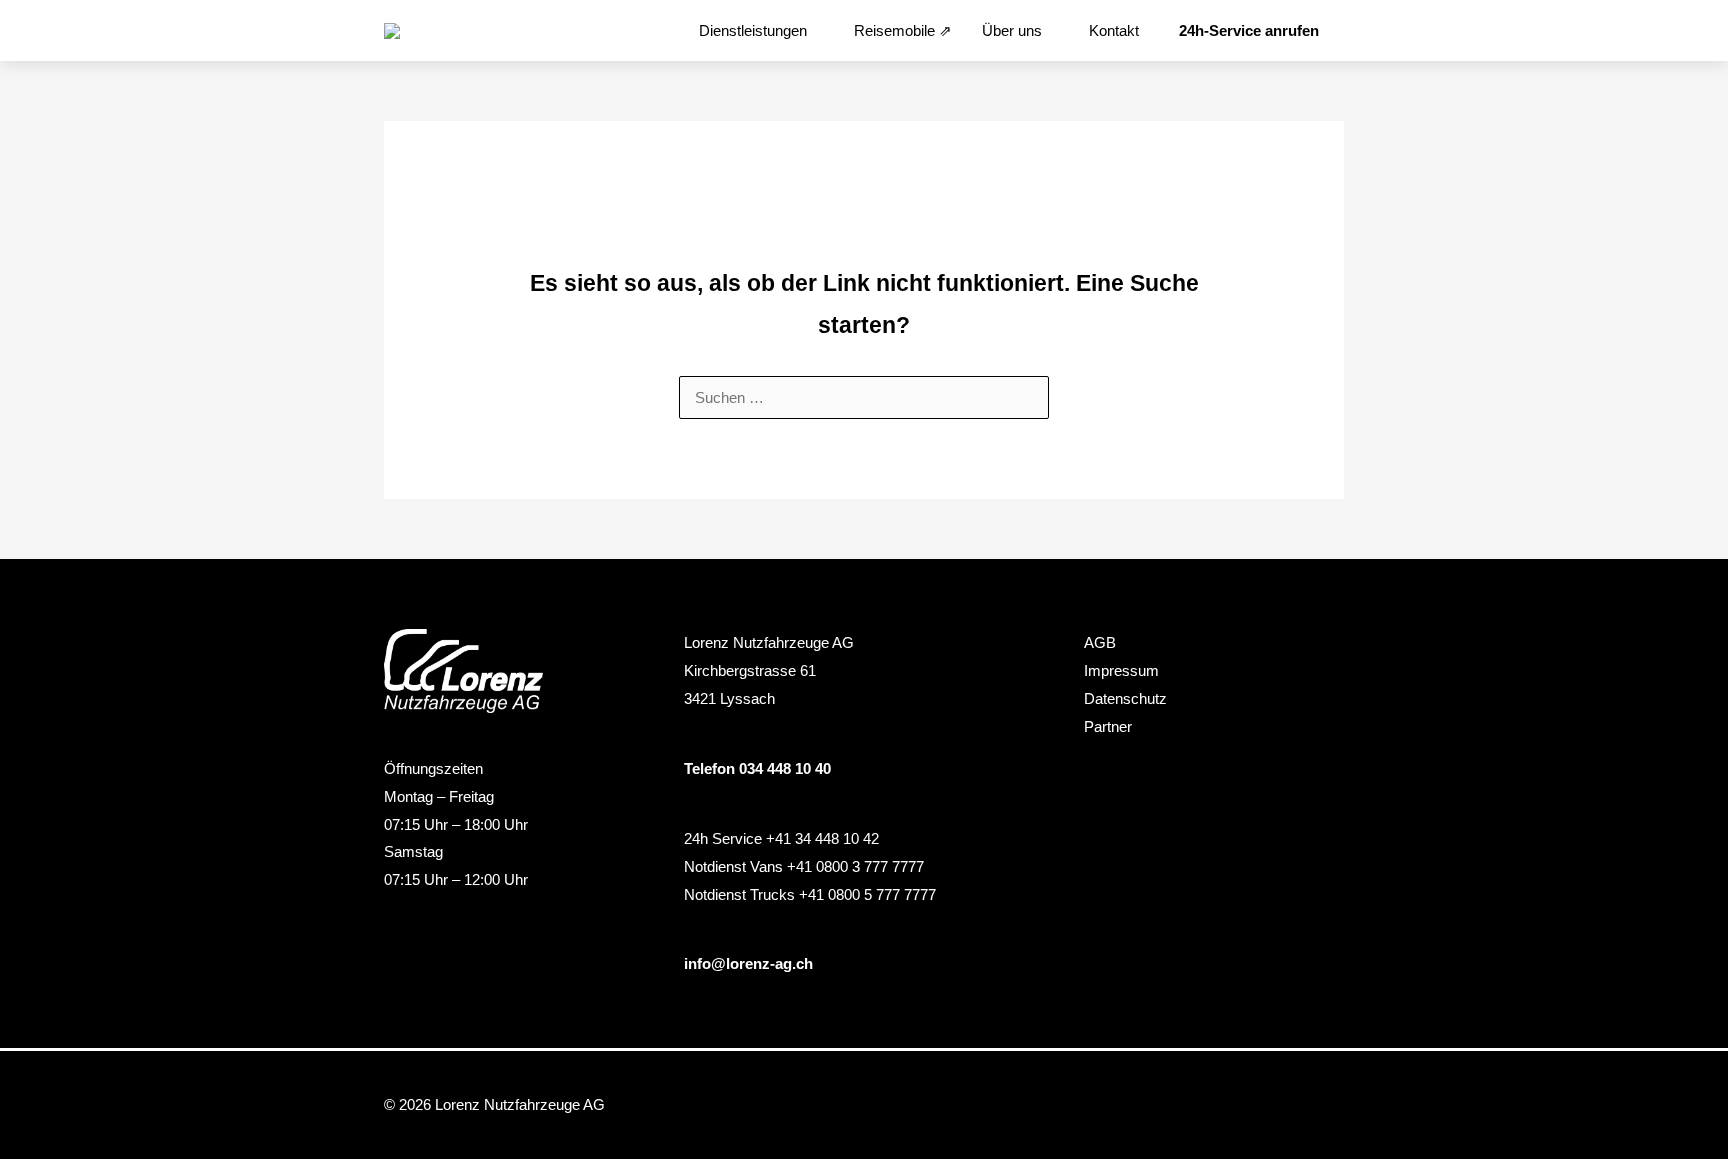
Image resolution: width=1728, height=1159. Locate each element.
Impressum (1121, 670)
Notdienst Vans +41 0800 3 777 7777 (804, 866)
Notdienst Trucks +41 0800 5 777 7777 (810, 894)
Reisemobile (894, 30)
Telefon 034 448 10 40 (757, 768)
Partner (1108, 726)
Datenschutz (1125, 698)
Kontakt (1114, 30)
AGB (1100, 642)
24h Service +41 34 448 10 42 (781, 838)
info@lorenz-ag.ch (748, 963)
